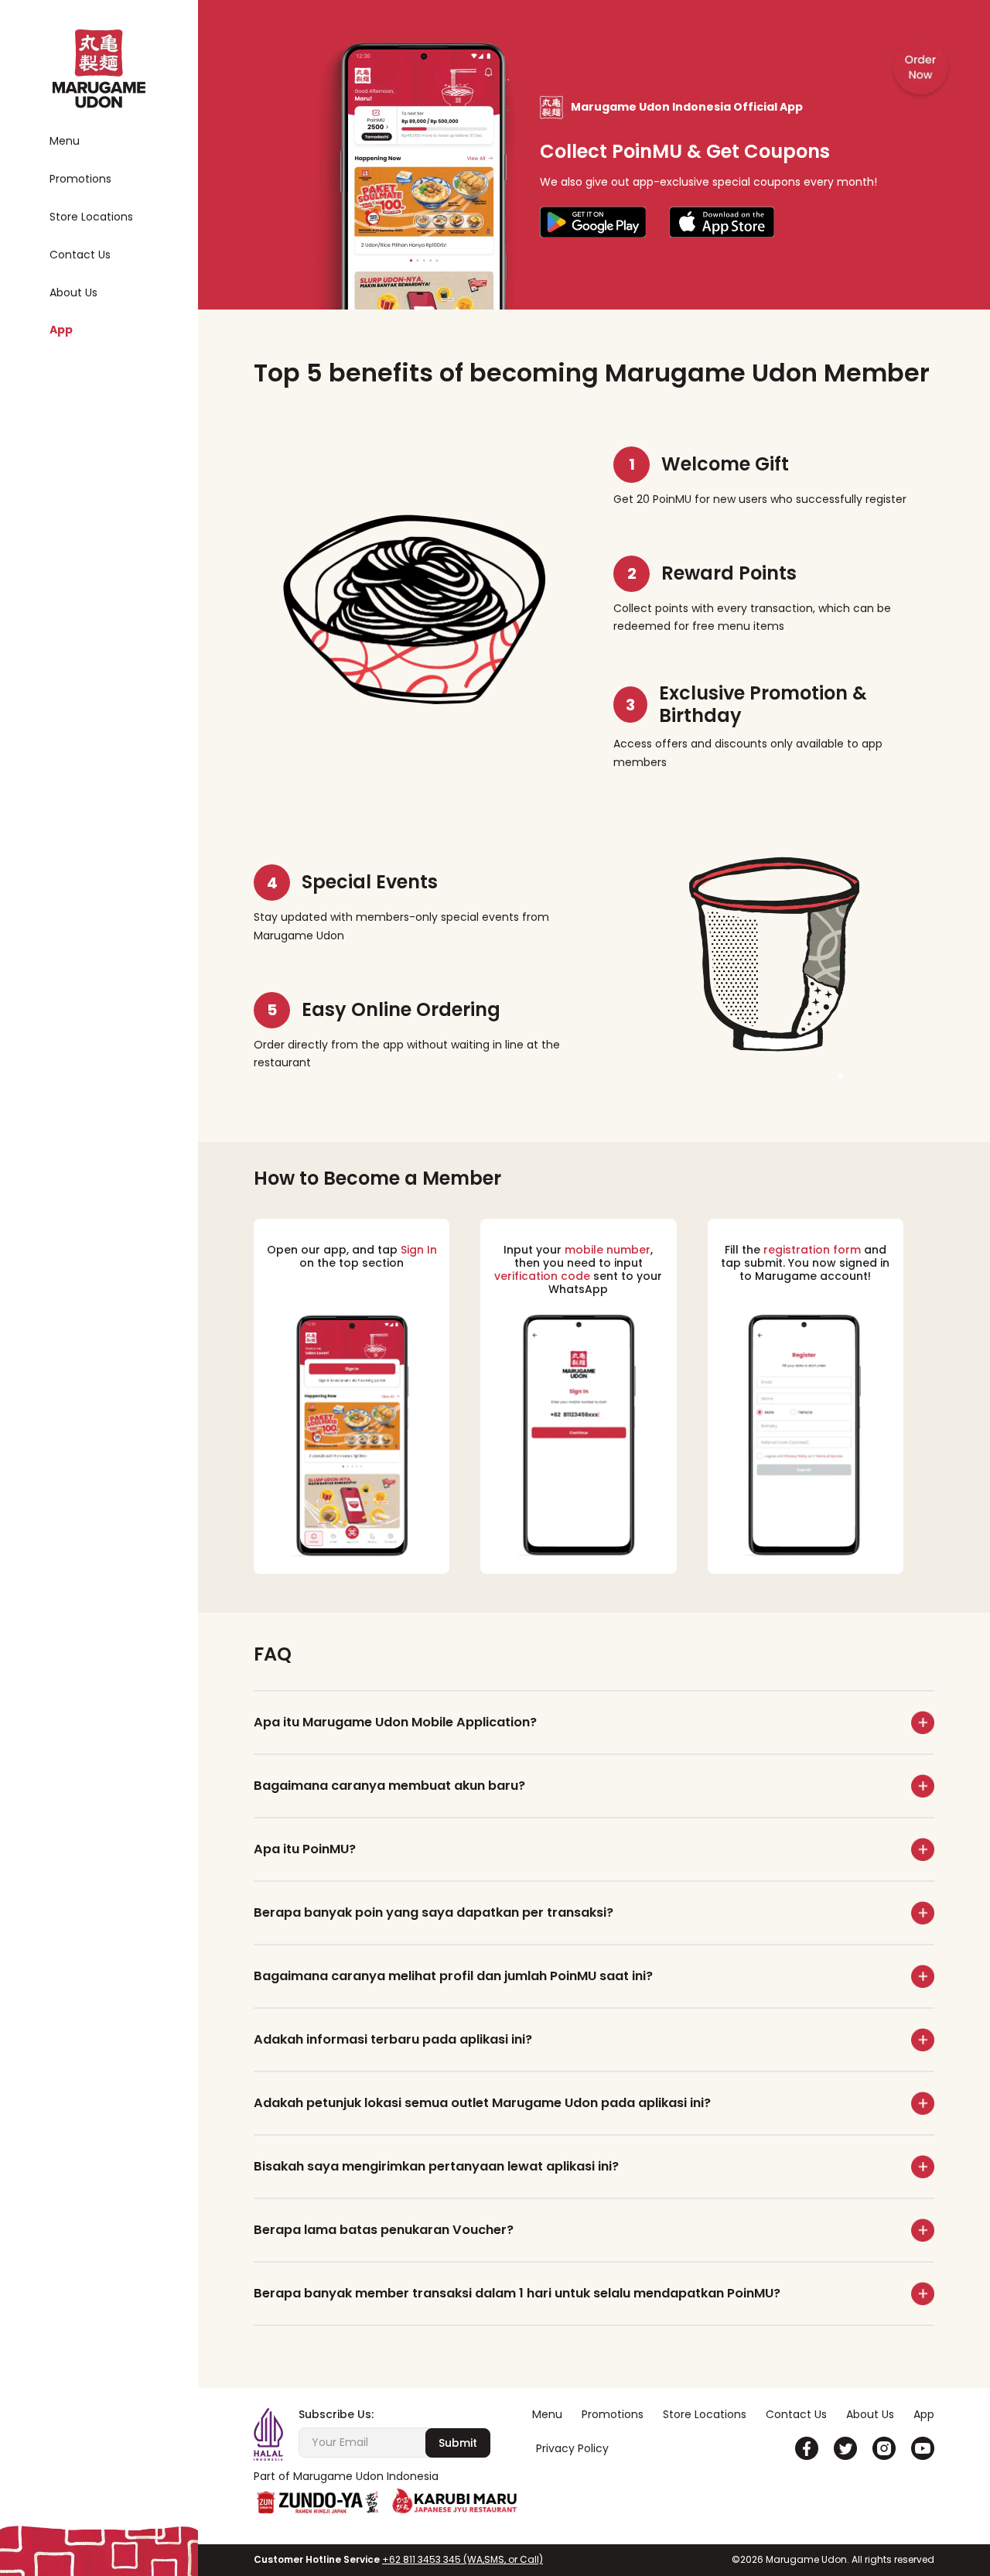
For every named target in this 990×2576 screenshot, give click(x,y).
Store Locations (91, 217)
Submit (458, 2443)
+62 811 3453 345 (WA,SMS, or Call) (463, 2559)
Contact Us (80, 255)
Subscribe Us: (336, 2415)
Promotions (80, 179)
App (61, 330)
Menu (65, 141)
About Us (73, 293)
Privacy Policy (572, 2448)
